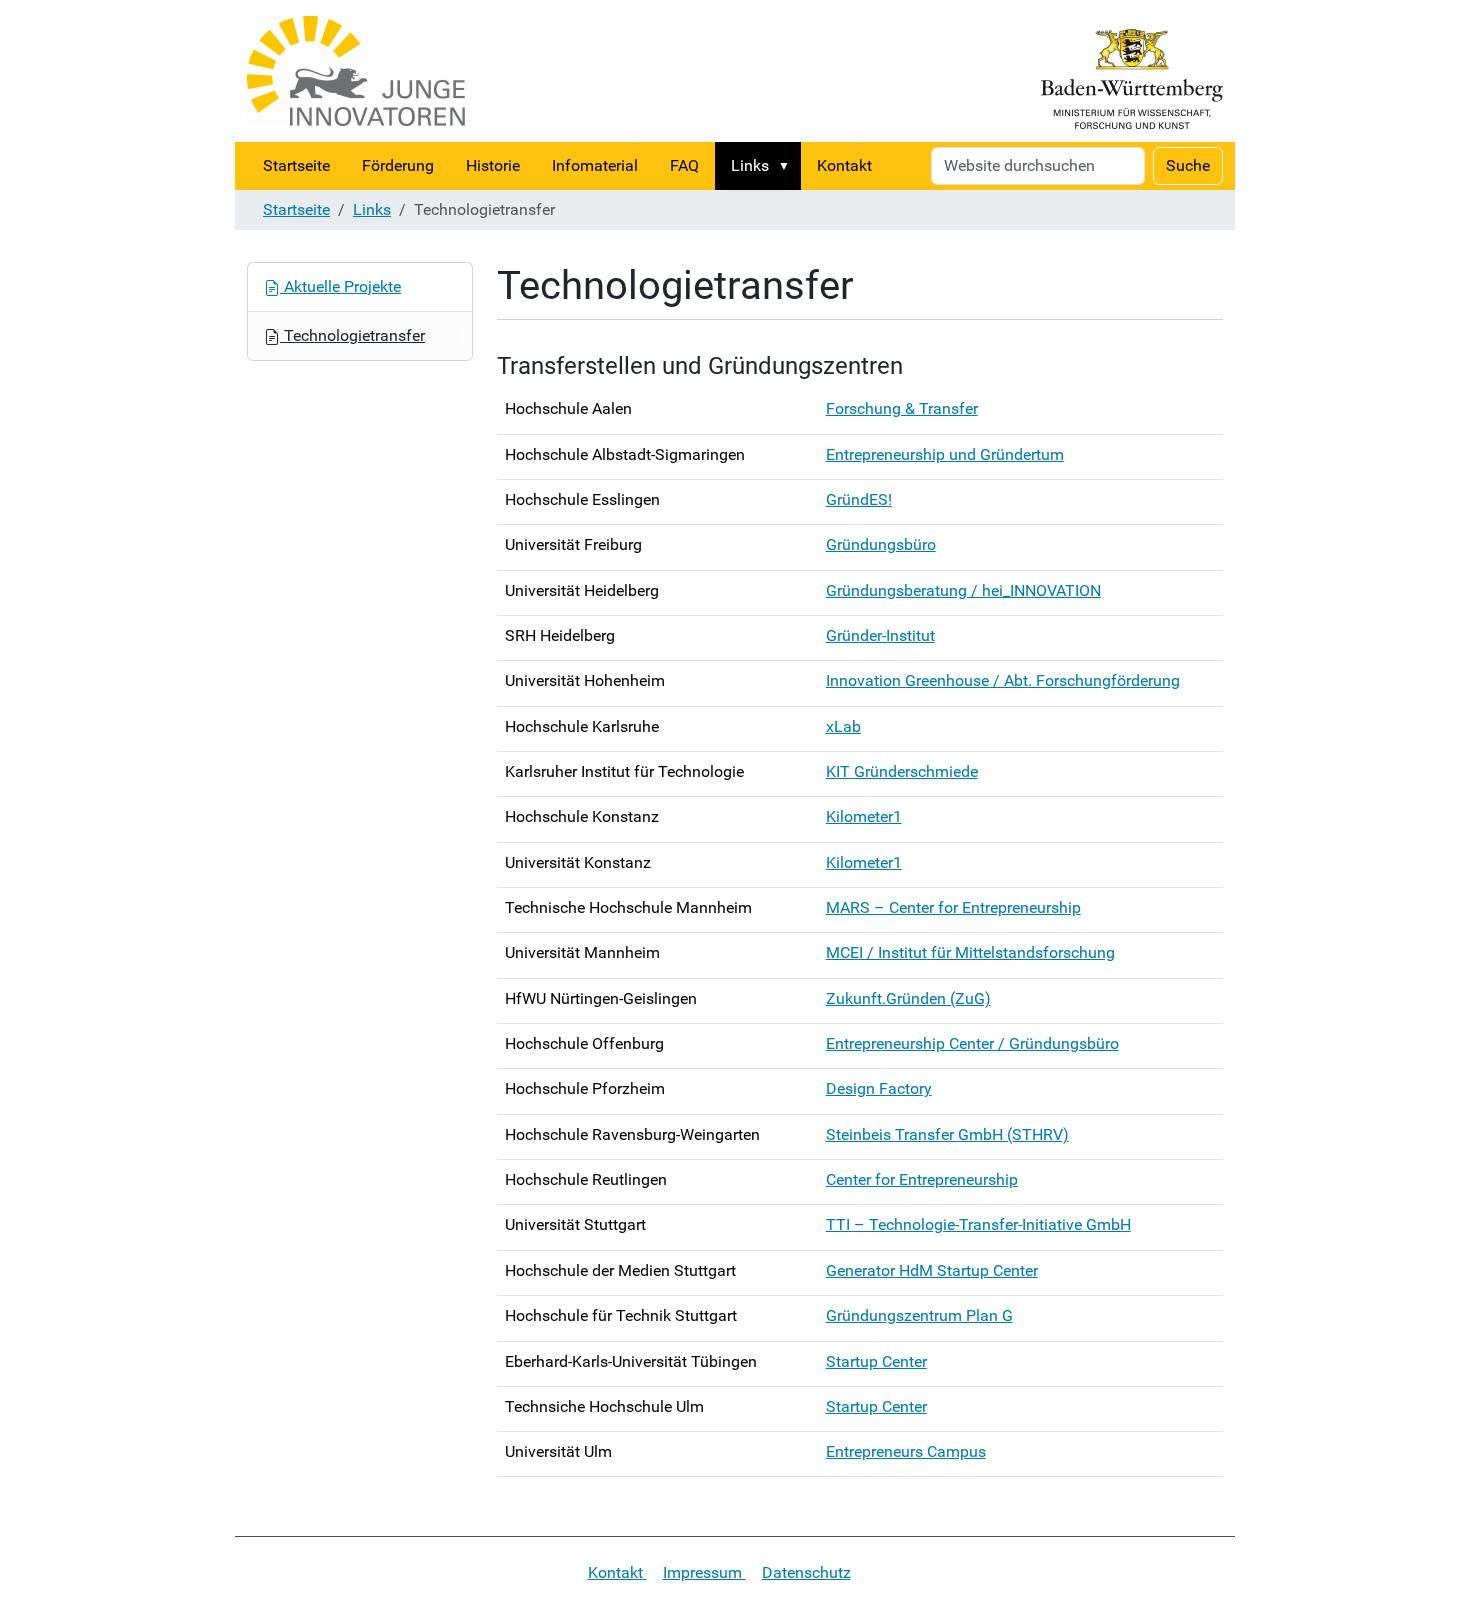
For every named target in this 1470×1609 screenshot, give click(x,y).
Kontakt (844, 165)
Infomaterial (595, 165)
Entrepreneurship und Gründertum (945, 454)
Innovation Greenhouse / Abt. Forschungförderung (1003, 680)
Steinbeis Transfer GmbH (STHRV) (947, 1134)
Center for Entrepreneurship (922, 1179)
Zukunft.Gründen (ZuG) (908, 998)
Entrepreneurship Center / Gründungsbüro (972, 1043)
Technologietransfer (352, 335)
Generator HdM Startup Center (932, 1270)
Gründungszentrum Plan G (919, 1315)
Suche (1188, 165)
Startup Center (876, 1361)
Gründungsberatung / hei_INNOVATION (963, 590)
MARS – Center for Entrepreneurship (953, 907)
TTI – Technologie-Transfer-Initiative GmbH (978, 1224)
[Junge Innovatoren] (356, 71)
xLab (843, 726)
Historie (493, 165)
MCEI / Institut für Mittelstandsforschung (970, 952)
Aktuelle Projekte (340, 286)
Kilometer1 (864, 816)
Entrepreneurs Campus (906, 1451)
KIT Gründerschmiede (902, 771)
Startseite (296, 165)
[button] (788, 166)
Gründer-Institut (880, 635)
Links (750, 165)
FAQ (684, 165)
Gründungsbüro (881, 544)
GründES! (859, 499)
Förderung (398, 165)
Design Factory (879, 1088)
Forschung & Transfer (902, 408)
